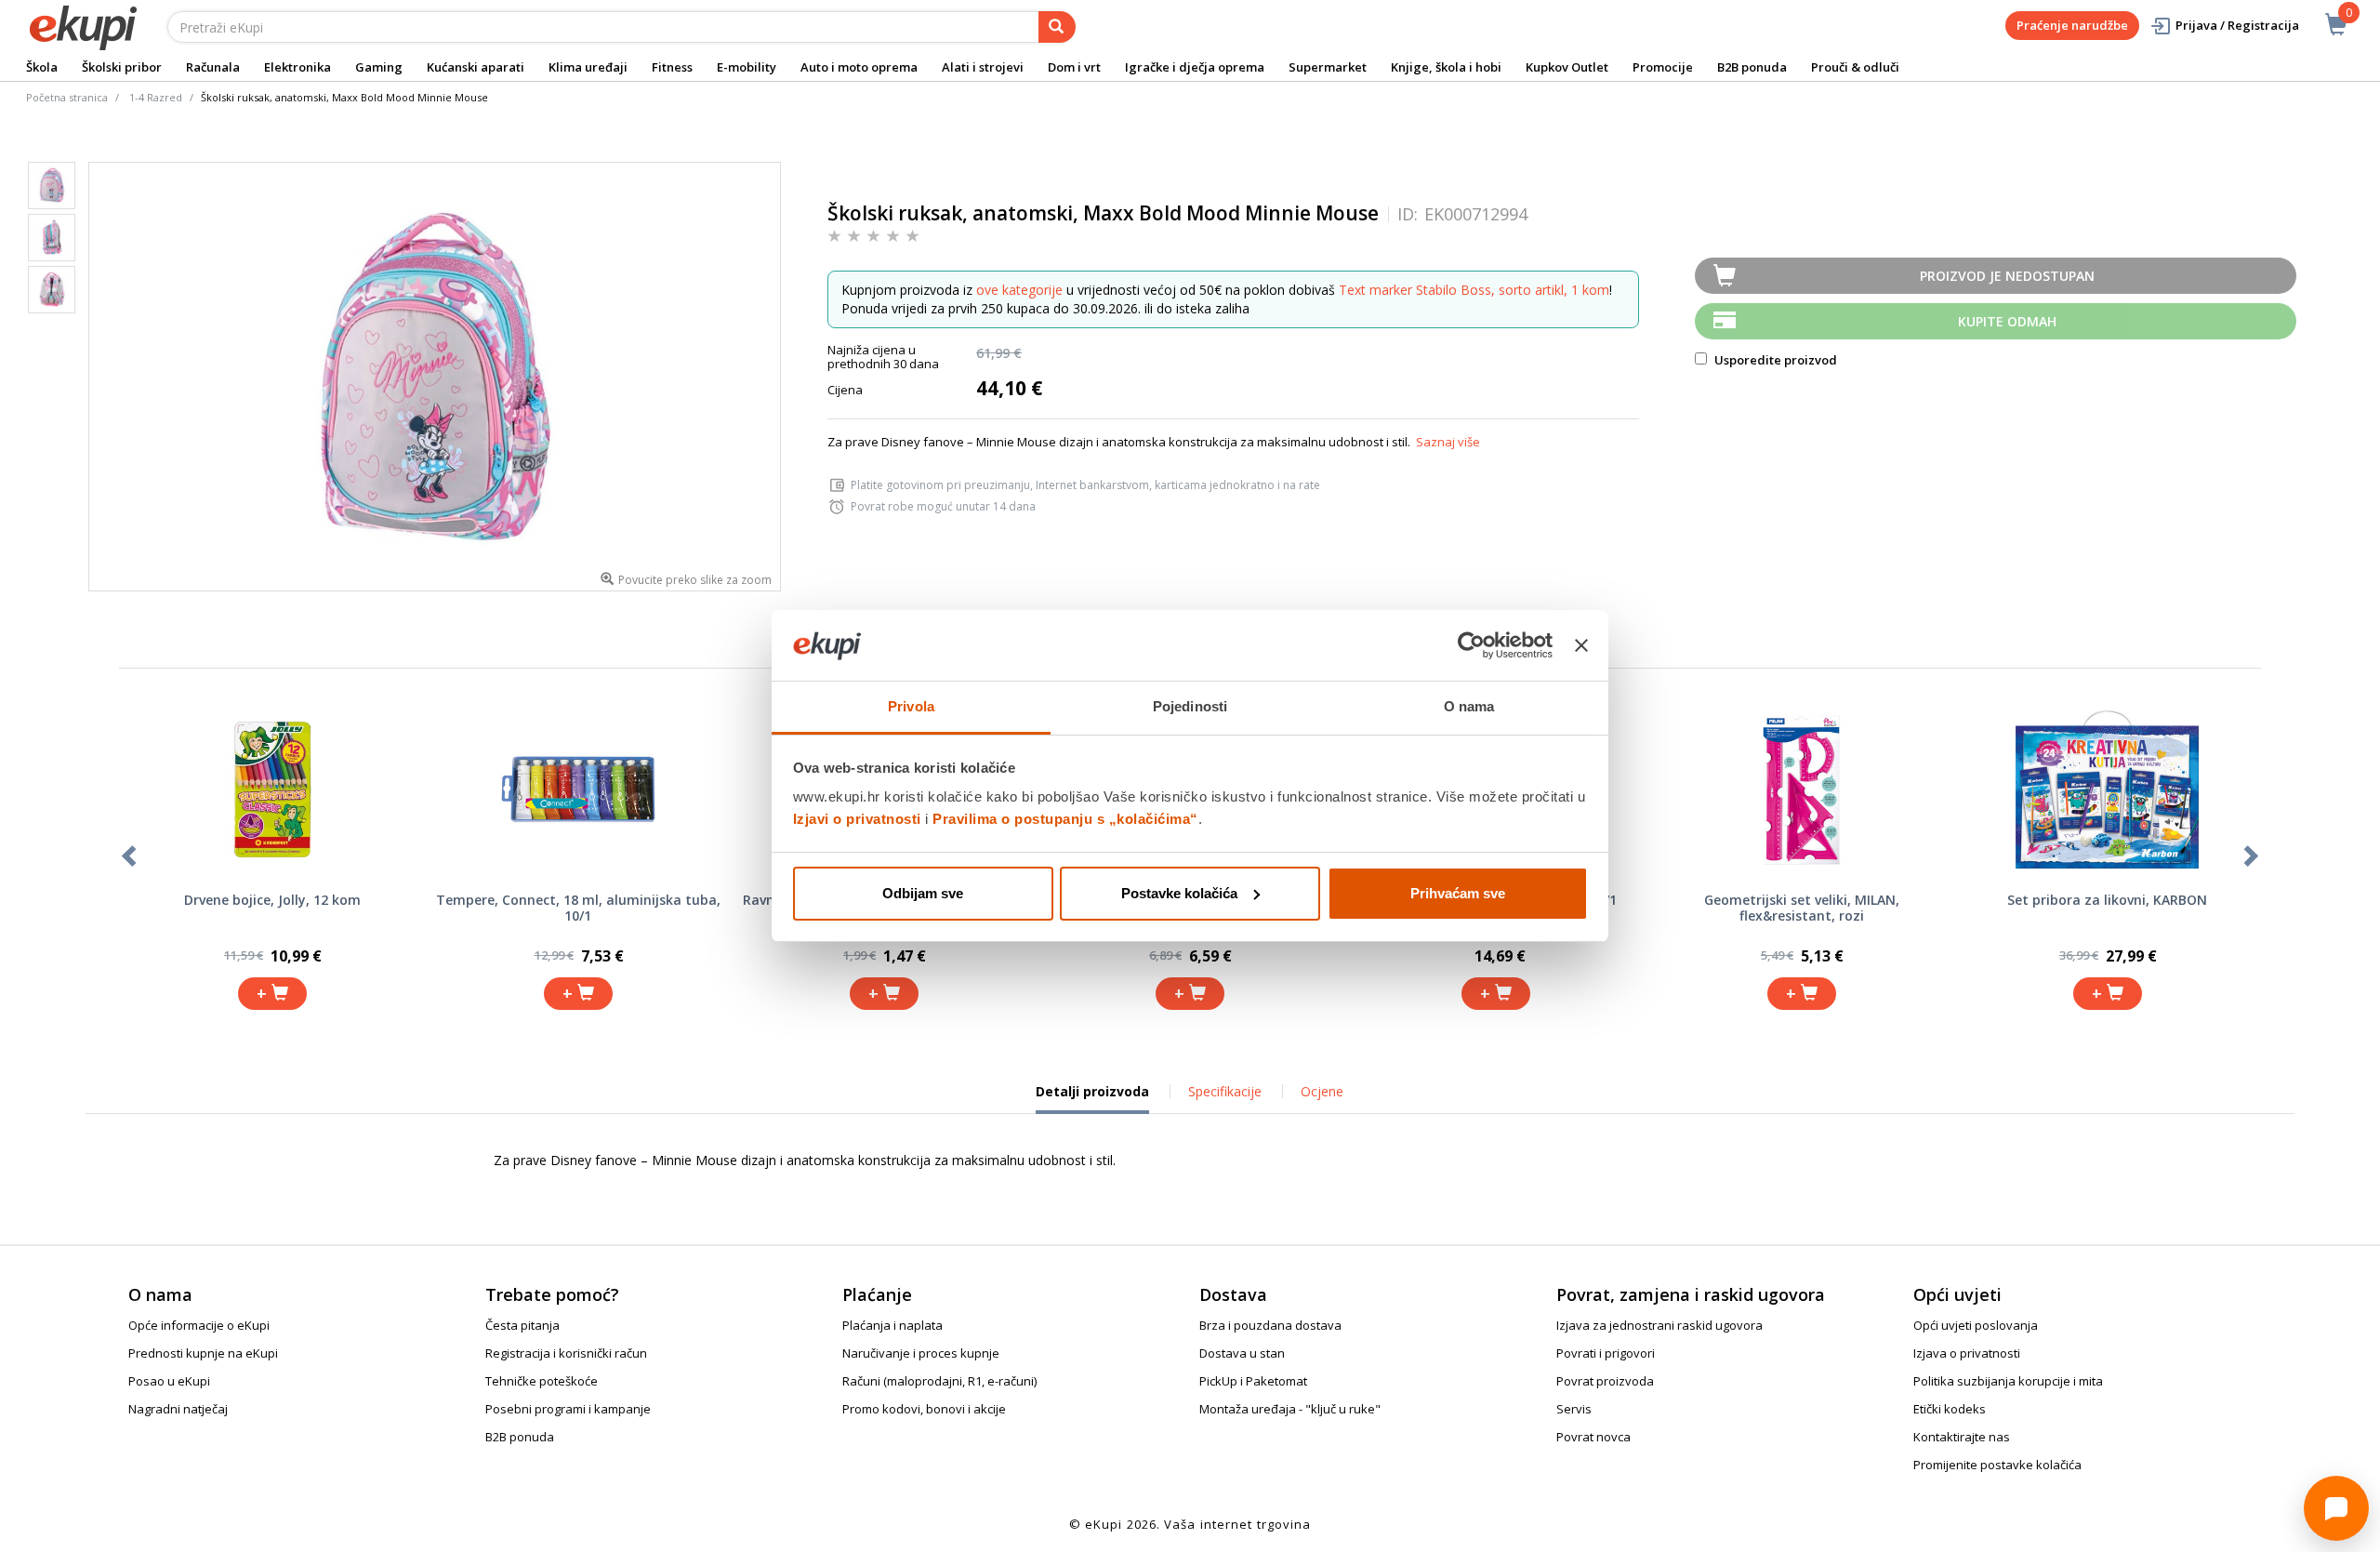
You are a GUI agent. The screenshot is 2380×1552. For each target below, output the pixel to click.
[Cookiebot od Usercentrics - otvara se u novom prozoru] (1471, 645)
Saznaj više (1448, 442)
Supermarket (1328, 67)
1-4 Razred (156, 97)
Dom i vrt (1074, 67)
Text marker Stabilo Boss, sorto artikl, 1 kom (1474, 290)
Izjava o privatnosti (1967, 1353)
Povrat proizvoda (1605, 1381)
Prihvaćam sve (1458, 893)
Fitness (672, 67)
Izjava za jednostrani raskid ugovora (1659, 1325)
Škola (42, 67)
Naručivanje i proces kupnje (921, 1353)
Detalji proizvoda (1092, 1098)
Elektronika (297, 67)
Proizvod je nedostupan (2007, 276)
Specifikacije (1225, 1091)
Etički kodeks (1950, 1409)
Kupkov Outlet (1567, 67)
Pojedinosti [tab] (1190, 706)
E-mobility (747, 67)
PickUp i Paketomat (1253, 1381)
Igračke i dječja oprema (1195, 67)
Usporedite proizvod (1774, 360)
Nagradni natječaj (178, 1409)
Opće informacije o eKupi (199, 1325)
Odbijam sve (923, 893)
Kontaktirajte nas (1962, 1437)
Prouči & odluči (1855, 67)
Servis (1574, 1409)
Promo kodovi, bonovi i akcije (924, 1409)
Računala (213, 67)
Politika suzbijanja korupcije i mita (2008, 1381)
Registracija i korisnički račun (566, 1353)
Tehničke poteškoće (542, 1381)
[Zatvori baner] (1581, 645)
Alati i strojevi (983, 67)
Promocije (1663, 67)
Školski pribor (122, 67)
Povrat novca (1593, 1437)
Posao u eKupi (169, 1381)
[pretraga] (1057, 27)
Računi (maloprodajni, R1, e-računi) (939, 1381)
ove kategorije (1019, 290)
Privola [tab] (911, 706)
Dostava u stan (1242, 1353)
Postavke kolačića (1179, 893)
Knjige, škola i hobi (1446, 67)
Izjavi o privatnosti (857, 819)
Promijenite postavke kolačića (1997, 1465)
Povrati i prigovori (1606, 1353)
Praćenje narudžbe (2072, 25)
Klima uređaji (588, 67)
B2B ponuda (1752, 67)
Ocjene (1322, 1091)
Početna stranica (67, 97)
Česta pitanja (522, 1325)
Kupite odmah (2007, 321)
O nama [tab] (1469, 706)
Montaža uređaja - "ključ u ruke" (1290, 1409)
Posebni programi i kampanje (568, 1409)
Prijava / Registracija (2237, 25)
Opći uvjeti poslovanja (1976, 1325)
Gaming (379, 67)
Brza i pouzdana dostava (1270, 1325)
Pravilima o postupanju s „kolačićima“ (1065, 819)
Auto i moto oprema (859, 67)
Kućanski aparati (476, 67)
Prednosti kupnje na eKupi (203, 1353)
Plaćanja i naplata (892, 1325)
